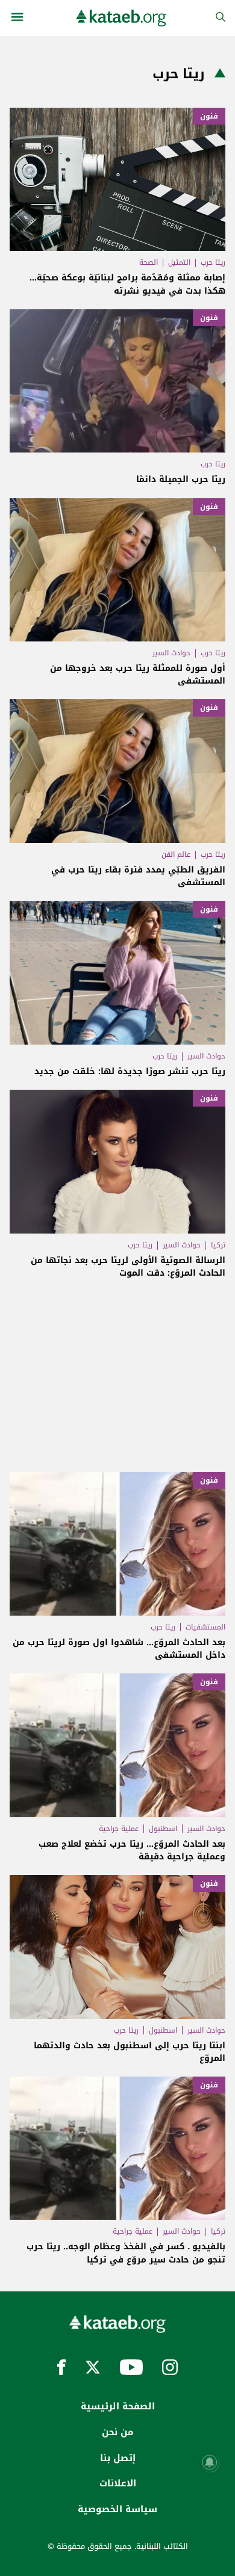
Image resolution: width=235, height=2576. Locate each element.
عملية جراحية (119, 1829)
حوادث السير (171, 653)
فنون (209, 116)
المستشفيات (205, 1627)
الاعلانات (118, 2483)
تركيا (218, 1245)
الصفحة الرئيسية (118, 2406)
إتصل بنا (118, 2458)
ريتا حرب (213, 262)
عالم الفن (176, 854)
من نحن (117, 2432)
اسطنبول (163, 1829)
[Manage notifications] (210, 2462)
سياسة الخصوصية (117, 2509)
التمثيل (179, 262)
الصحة (149, 262)
